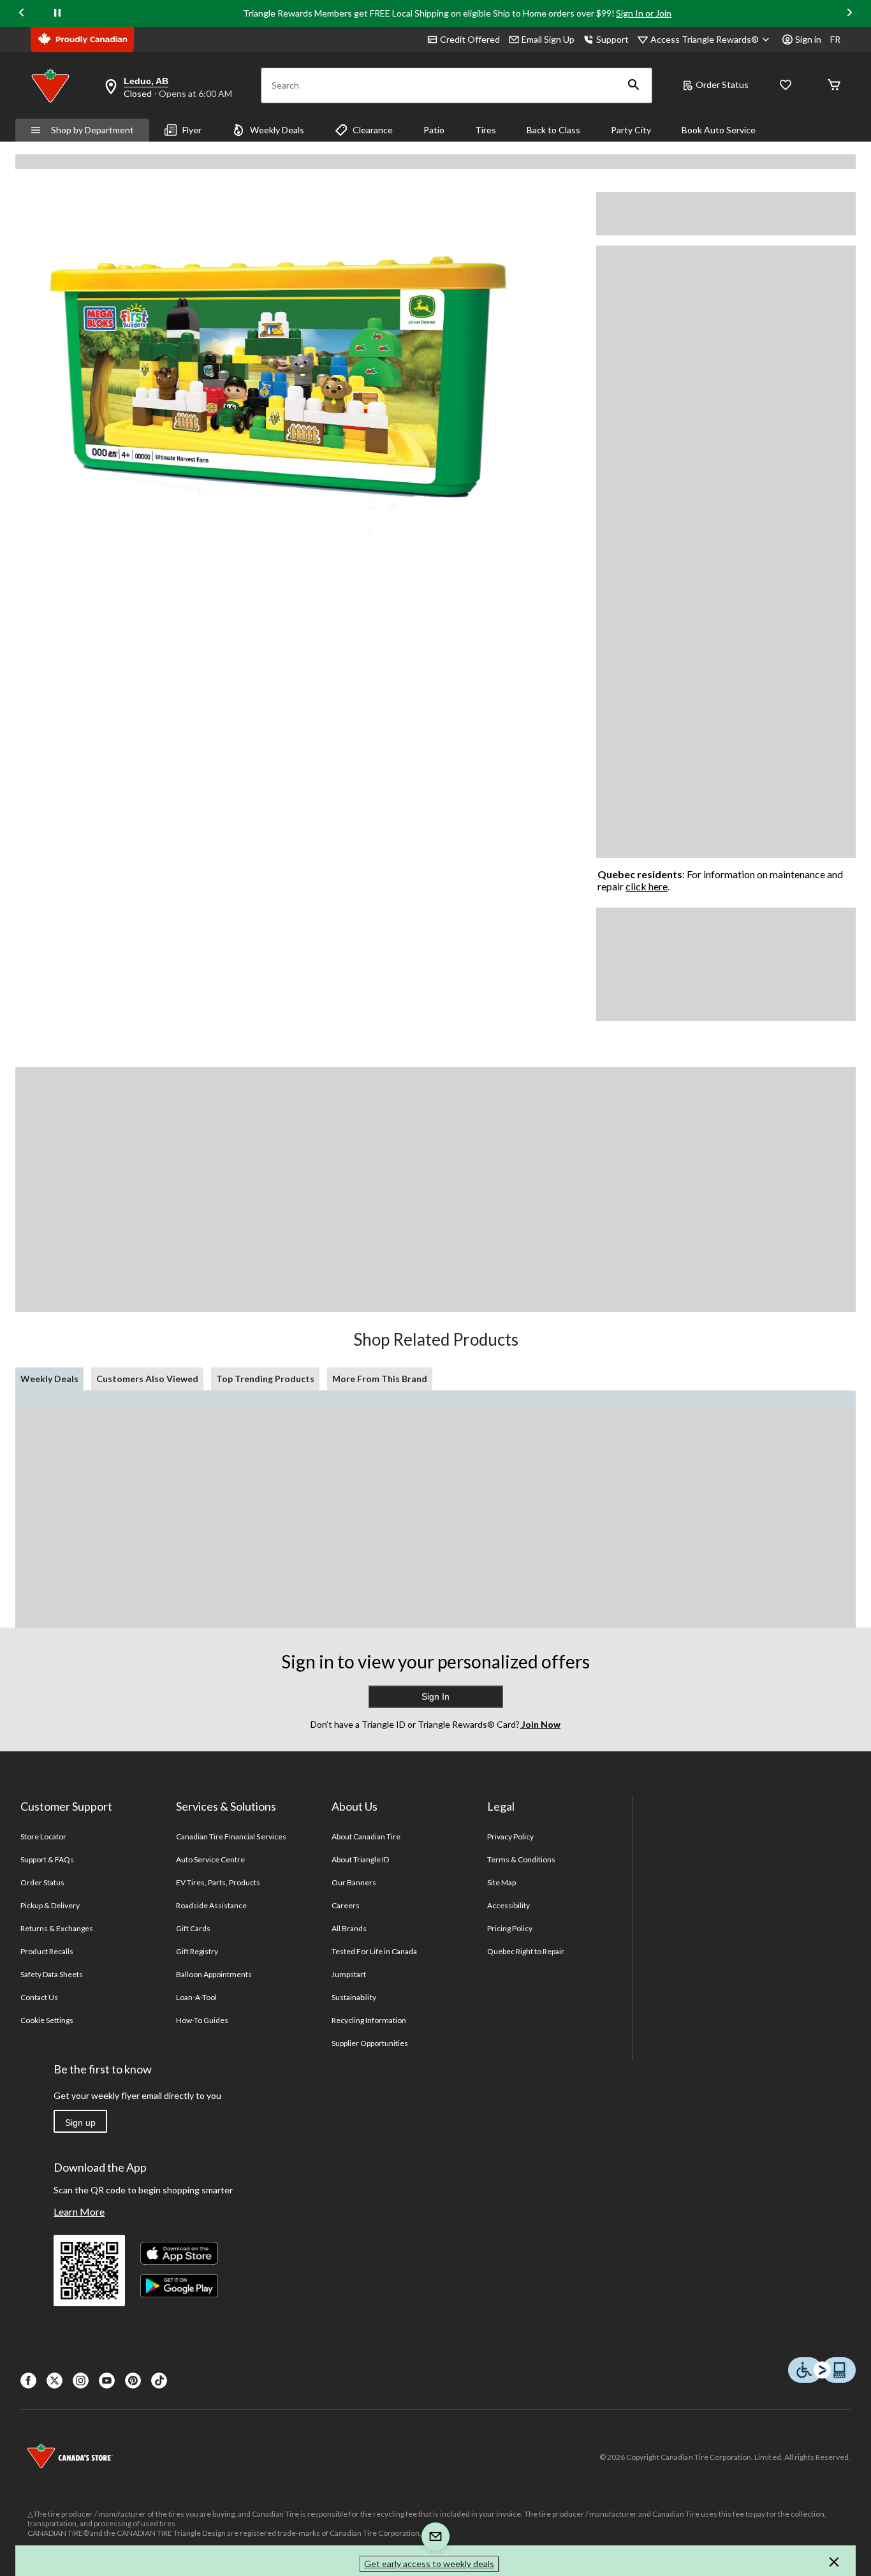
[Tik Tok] (159, 2381)
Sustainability (354, 1997)
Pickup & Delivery (50, 1905)
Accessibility (509, 1905)
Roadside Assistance (212, 1905)
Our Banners (354, 1882)
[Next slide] (849, 14)
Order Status (722, 85)
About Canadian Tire (366, 1836)
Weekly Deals (277, 130)
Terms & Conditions (522, 1859)
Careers (346, 1905)
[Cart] (834, 86)
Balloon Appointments (214, 1974)
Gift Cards (193, 1928)
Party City (631, 130)
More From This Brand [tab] (380, 1379)
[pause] (57, 13)
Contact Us (39, 1997)
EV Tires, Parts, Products (218, 1882)
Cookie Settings (47, 2020)
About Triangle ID (361, 1859)
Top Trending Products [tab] (265, 1379)
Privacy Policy (511, 1836)
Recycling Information (369, 2020)
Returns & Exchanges (57, 1928)
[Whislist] (786, 86)
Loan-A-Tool (196, 1997)
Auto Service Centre (211, 1859)
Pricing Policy (510, 1928)
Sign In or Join (644, 13)
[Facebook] (28, 2381)
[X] (55, 2381)
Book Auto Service (719, 130)
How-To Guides (202, 2020)
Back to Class (553, 130)
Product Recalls (47, 1951)
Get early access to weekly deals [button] (429, 2564)
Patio (434, 130)
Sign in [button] (808, 39)
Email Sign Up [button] (548, 39)
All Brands (349, 1928)
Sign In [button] (435, 1696)
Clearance (373, 130)
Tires (486, 130)
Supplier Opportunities (370, 2043)
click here (647, 886)
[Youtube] (107, 2381)
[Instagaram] (81, 2381)
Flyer (192, 130)
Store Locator (44, 1836)
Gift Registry (197, 1951)
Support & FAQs (48, 1859)
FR (835, 39)
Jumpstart (349, 1974)
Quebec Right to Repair (526, 1951)
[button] (634, 85)
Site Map (501, 1882)
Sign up (80, 2123)
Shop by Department (92, 130)
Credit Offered (470, 39)
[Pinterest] (133, 2381)
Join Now (540, 1724)
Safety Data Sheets (52, 1974)
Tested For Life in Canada (375, 1951)
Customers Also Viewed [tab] (147, 1379)
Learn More (79, 2212)
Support (612, 39)
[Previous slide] (22, 14)
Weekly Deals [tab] (49, 1379)
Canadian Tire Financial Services (231, 1836)
